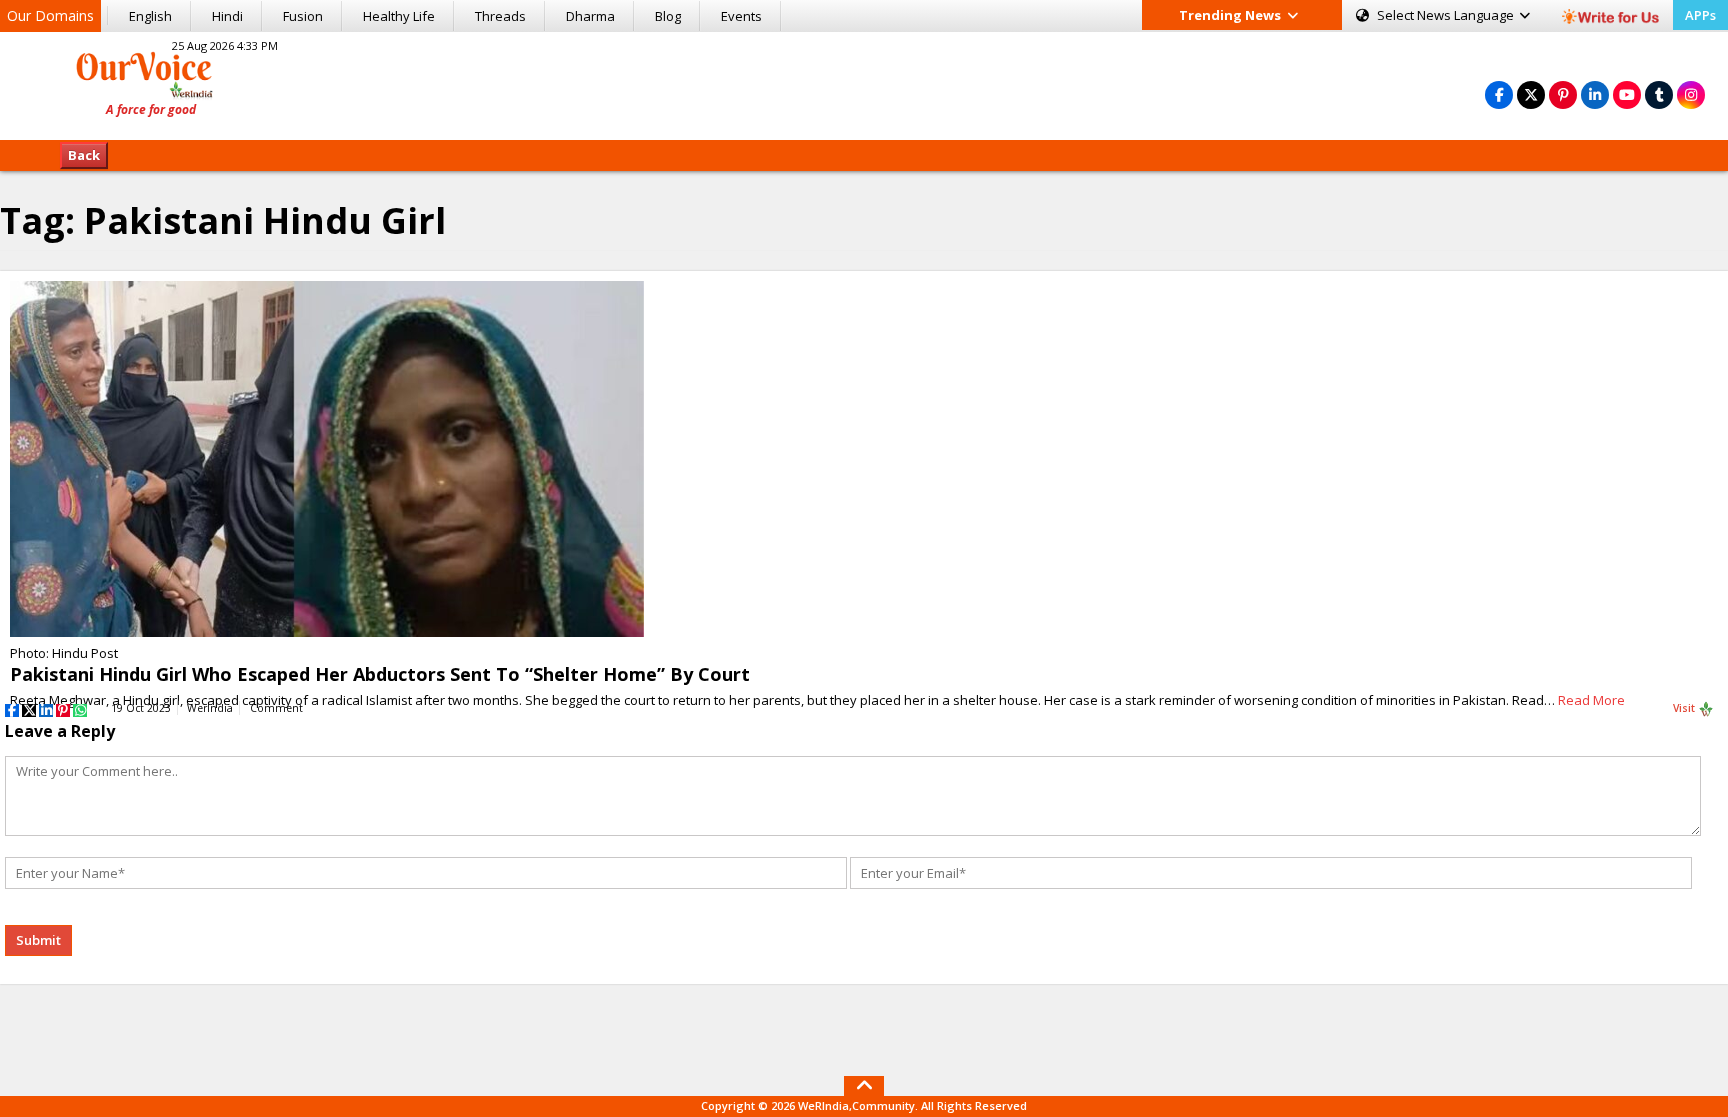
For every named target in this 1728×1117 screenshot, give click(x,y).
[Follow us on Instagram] (1691, 94)
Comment (276, 708)
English (150, 16)
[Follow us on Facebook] (1499, 94)
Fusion (303, 16)
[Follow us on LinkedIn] (1595, 94)
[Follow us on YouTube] (1627, 94)
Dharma (590, 16)
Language (1447, 15)
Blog (668, 16)
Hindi (227, 16)
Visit (1685, 708)
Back (84, 155)
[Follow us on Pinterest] (1563, 94)
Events (741, 16)
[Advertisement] (864, 83)
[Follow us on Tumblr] (1659, 94)
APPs (1700, 15)
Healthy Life (399, 16)
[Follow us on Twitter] (1531, 94)
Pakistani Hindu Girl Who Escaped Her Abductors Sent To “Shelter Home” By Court (380, 674)
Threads (500, 16)
